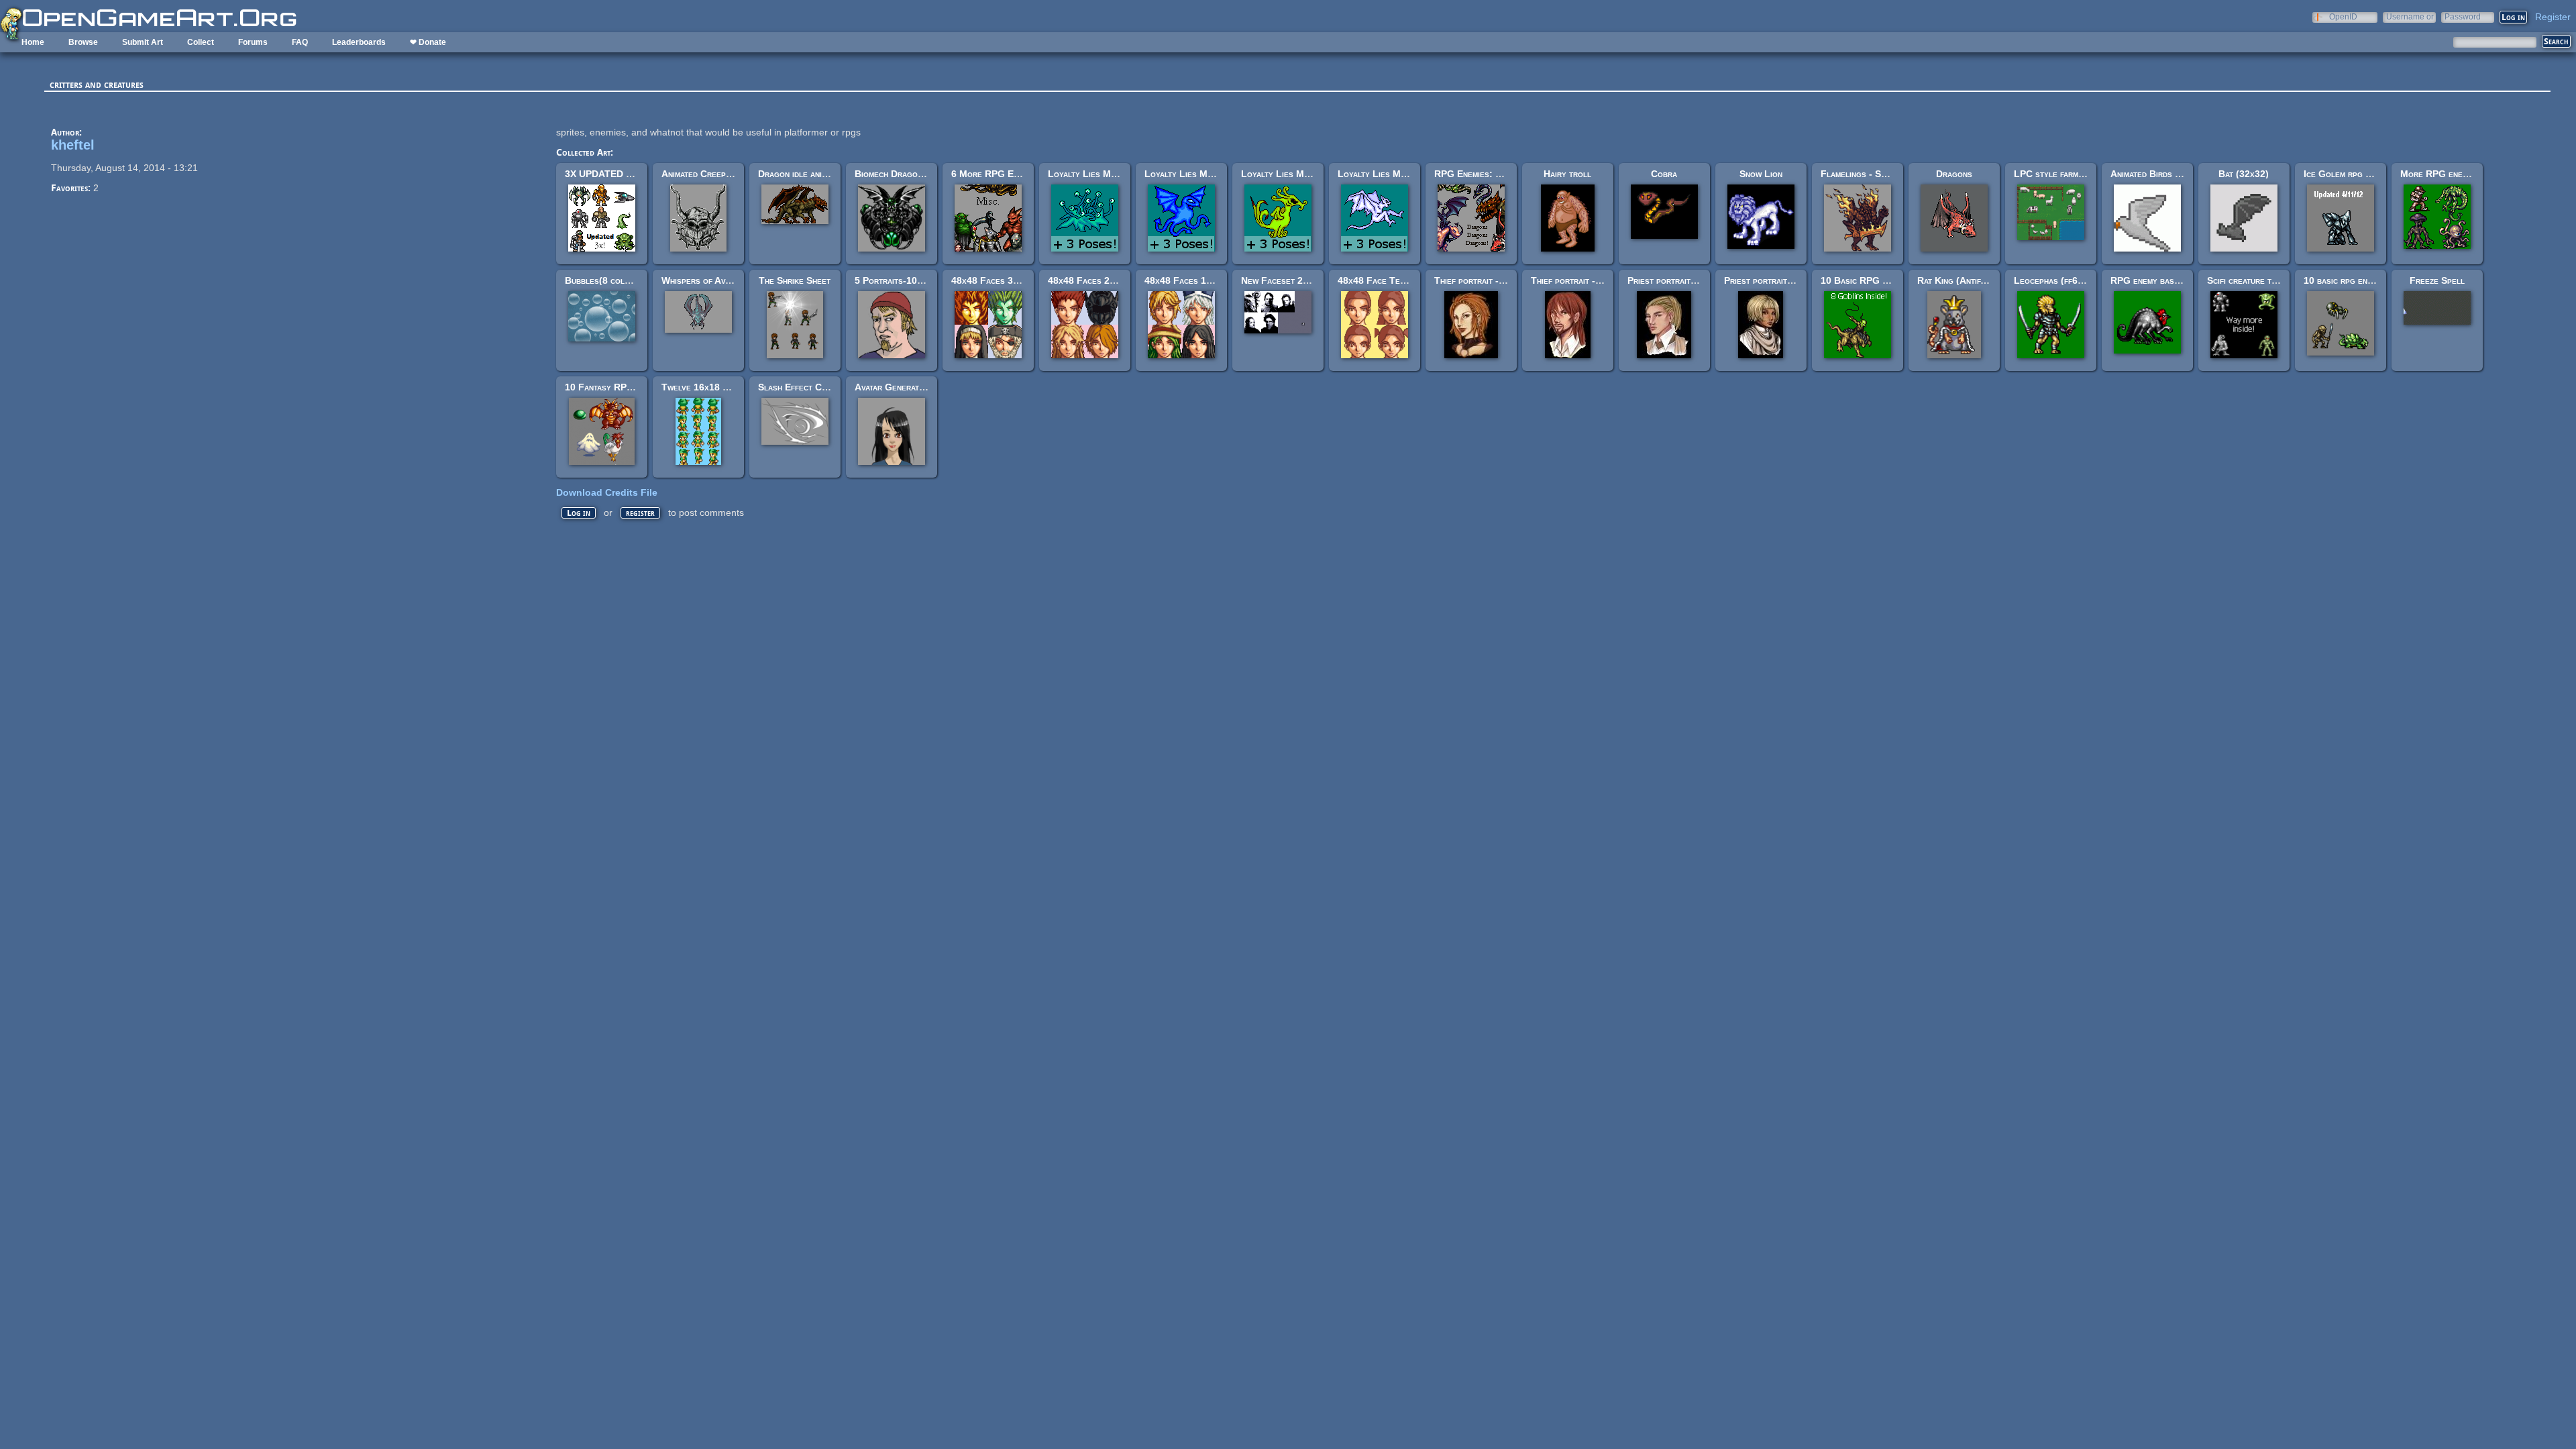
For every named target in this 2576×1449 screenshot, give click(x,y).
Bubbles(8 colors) (604, 280)
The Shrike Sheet (795, 280)
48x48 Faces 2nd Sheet (1097, 280)
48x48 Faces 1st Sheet (1193, 280)
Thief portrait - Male (1575, 280)
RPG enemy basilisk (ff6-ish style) (2182, 280)
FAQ (300, 42)
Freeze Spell (2437, 280)
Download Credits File (607, 492)
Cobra (1664, 174)
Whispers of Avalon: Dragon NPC (733, 280)
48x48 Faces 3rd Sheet (1000, 280)
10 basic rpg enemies (2346, 280)
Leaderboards (359, 42)
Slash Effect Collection (809, 387)
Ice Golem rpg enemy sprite (2360, 174)
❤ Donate (428, 42)
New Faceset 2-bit (1279, 280)
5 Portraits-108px (893, 280)
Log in (579, 513)
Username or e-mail (2410, 16)
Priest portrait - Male (1674, 280)
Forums (253, 42)
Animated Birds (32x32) (2159, 174)
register (640, 513)
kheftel (73, 145)
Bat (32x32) (2244, 174)
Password (2463, 16)
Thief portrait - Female (1483, 280)
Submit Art (143, 42)
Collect (201, 42)
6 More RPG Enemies (996, 174)
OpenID (2343, 16)
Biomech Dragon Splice (903, 174)
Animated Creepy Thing (709, 174)
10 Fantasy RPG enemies (616, 387)
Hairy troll (1567, 174)
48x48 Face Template (1382, 280)
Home (33, 42)
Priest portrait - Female (1775, 280)
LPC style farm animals (2062, 174)
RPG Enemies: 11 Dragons (1489, 174)
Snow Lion (1761, 174)
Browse (83, 42)
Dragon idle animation (803, 174)
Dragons (1954, 174)
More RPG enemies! (2441, 174)
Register (2553, 17)
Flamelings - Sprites (1863, 174)
